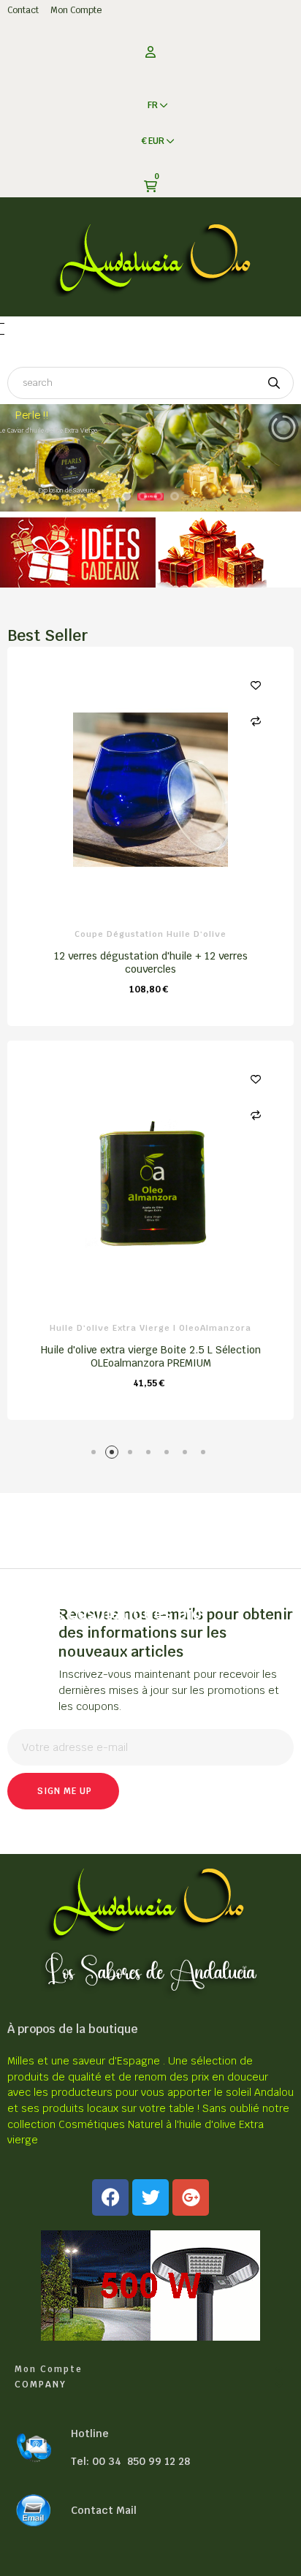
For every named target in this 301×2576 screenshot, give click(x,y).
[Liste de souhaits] (256, 685)
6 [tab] (187, 1455)
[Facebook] (110, 2197)
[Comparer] (256, 721)
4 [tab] (151, 1455)
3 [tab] (133, 1455)
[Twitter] (150, 2197)
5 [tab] (169, 1455)
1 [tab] (96, 1455)
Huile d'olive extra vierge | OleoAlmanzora (150, 1328)
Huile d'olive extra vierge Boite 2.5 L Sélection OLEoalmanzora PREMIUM (151, 1356)
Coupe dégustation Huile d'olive (150, 934)
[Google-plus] (191, 2197)
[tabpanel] (150, 1040)
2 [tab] (114, 1455)
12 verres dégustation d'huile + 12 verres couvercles (151, 962)
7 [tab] (206, 1455)
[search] (274, 383)
